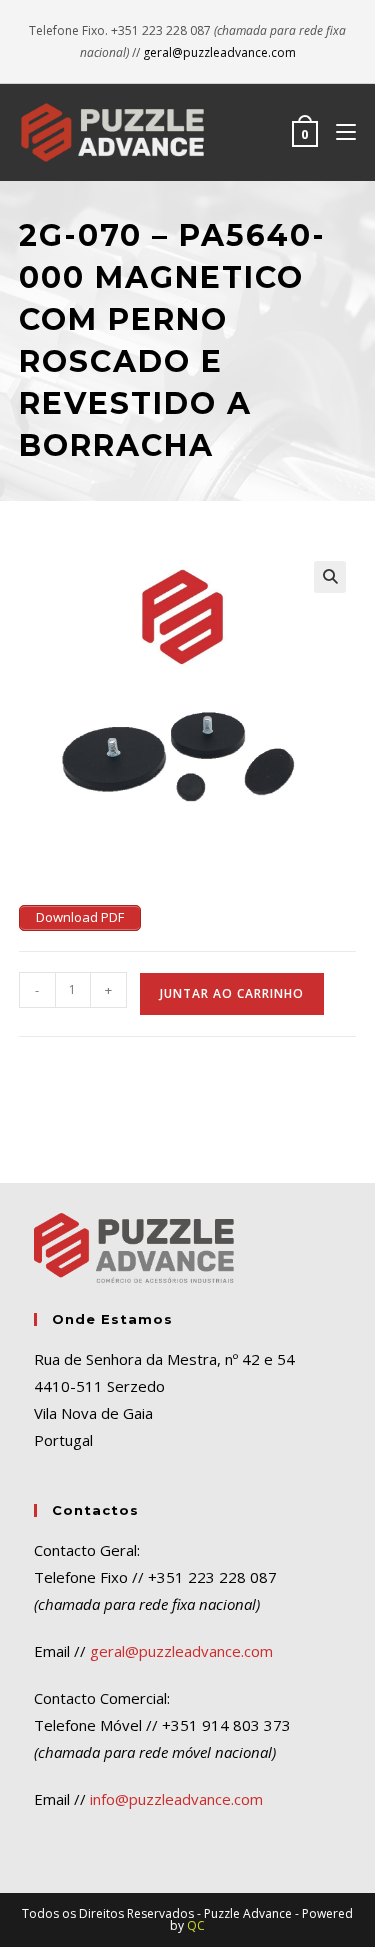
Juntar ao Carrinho (232, 993)
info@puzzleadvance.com (176, 1799)
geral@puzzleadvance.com (219, 52)
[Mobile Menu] (338, 132)
